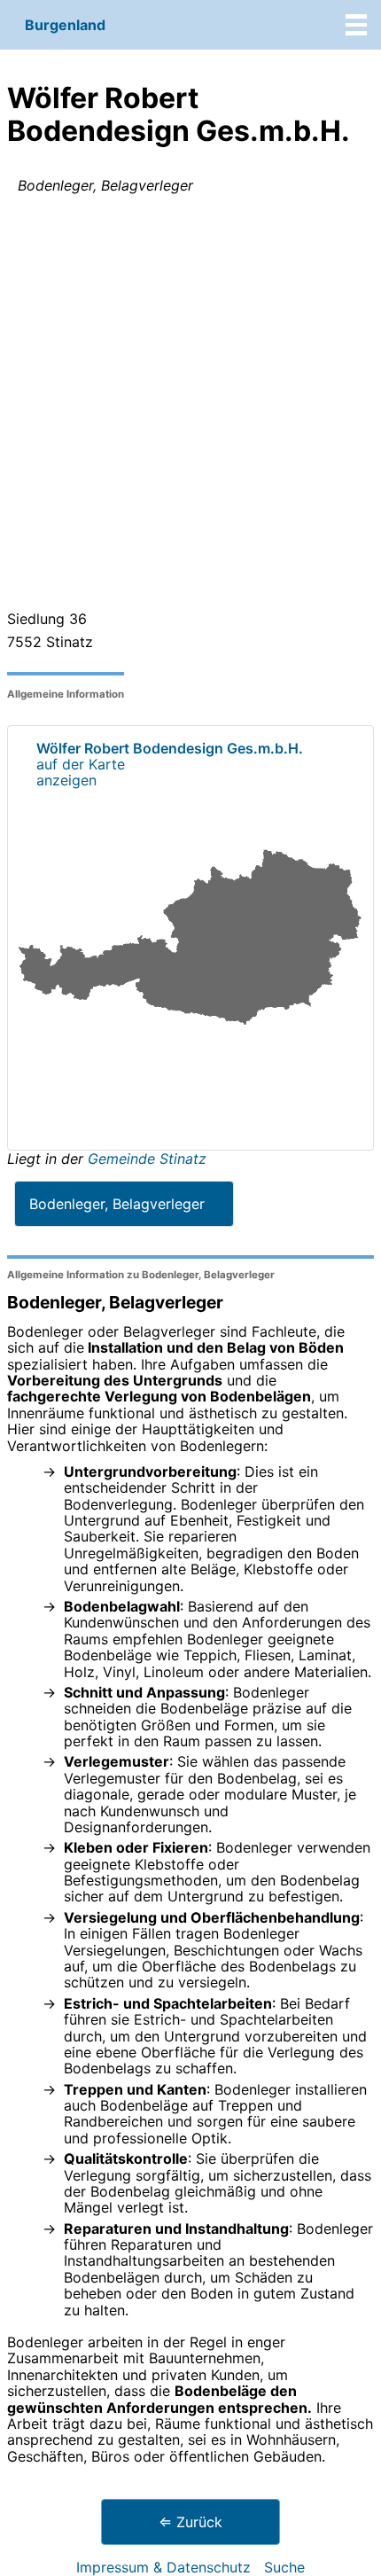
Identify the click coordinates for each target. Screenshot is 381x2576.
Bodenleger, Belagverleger (117, 1204)
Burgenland (65, 25)
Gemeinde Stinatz (147, 1159)
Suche (284, 2567)
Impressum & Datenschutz (163, 2567)
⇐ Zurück (190, 2522)
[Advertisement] (190, 406)
